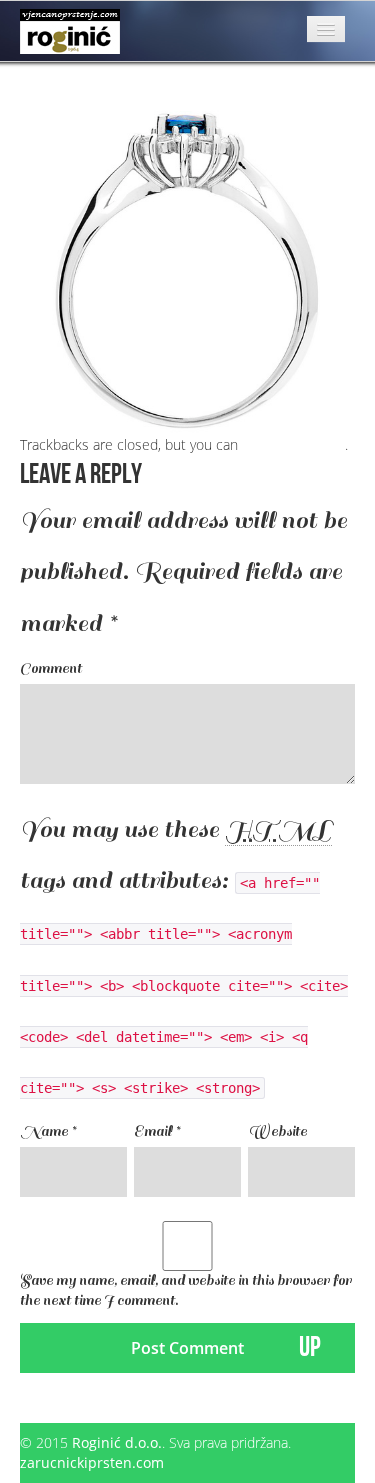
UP (310, 1347)
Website (277, 1131)
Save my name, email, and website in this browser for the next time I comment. (186, 1290)
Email (157, 1131)
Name (48, 1131)
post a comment (293, 444)
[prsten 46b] (187, 265)
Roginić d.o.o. (117, 1442)
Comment (51, 668)
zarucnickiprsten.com (92, 1462)
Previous (55, 89)
